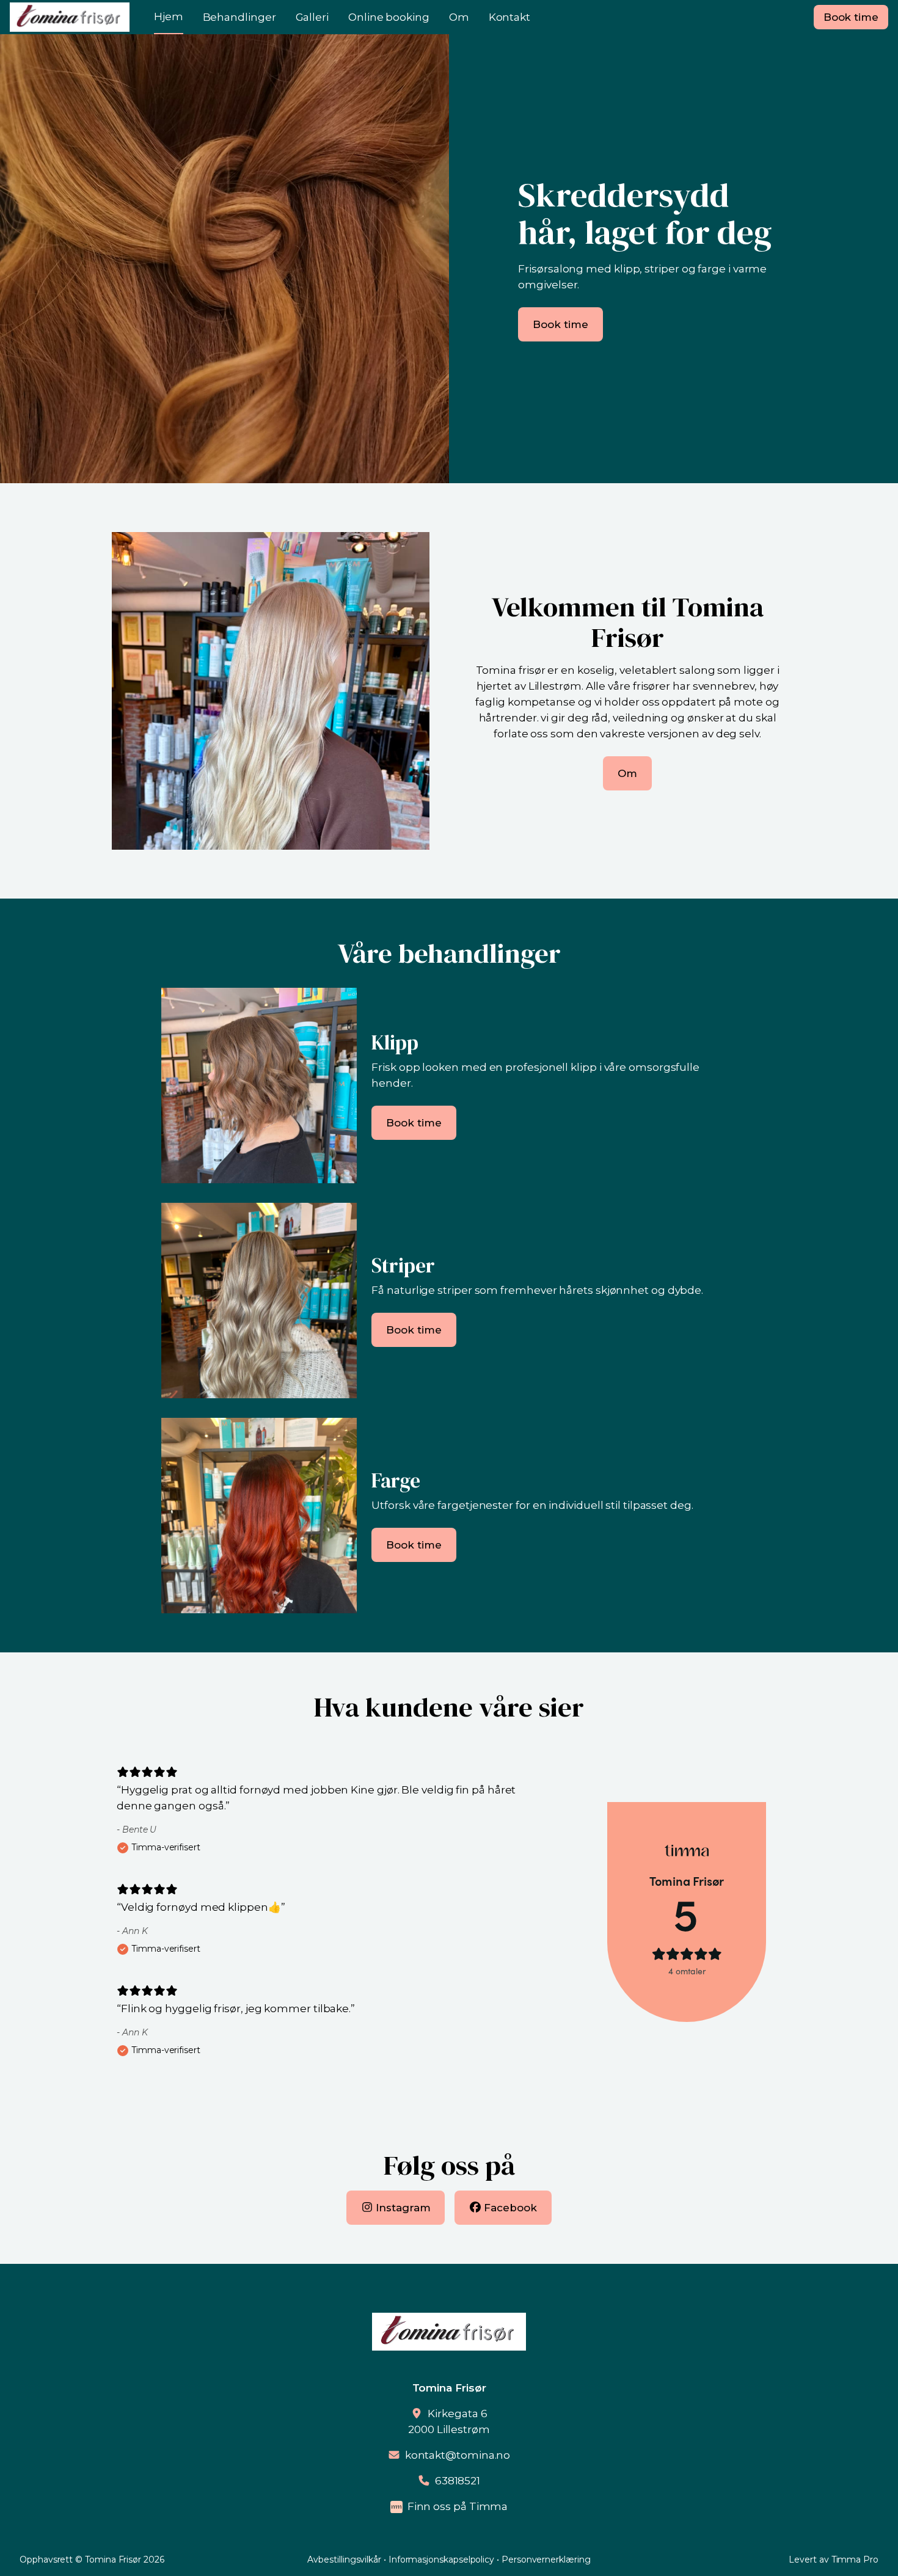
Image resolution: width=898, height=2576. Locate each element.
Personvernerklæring (546, 2560)
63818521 (458, 2481)
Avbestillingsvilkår (344, 2560)
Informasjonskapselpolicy (441, 2560)
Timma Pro (855, 2560)
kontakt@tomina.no (458, 2455)
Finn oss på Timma (458, 2506)
